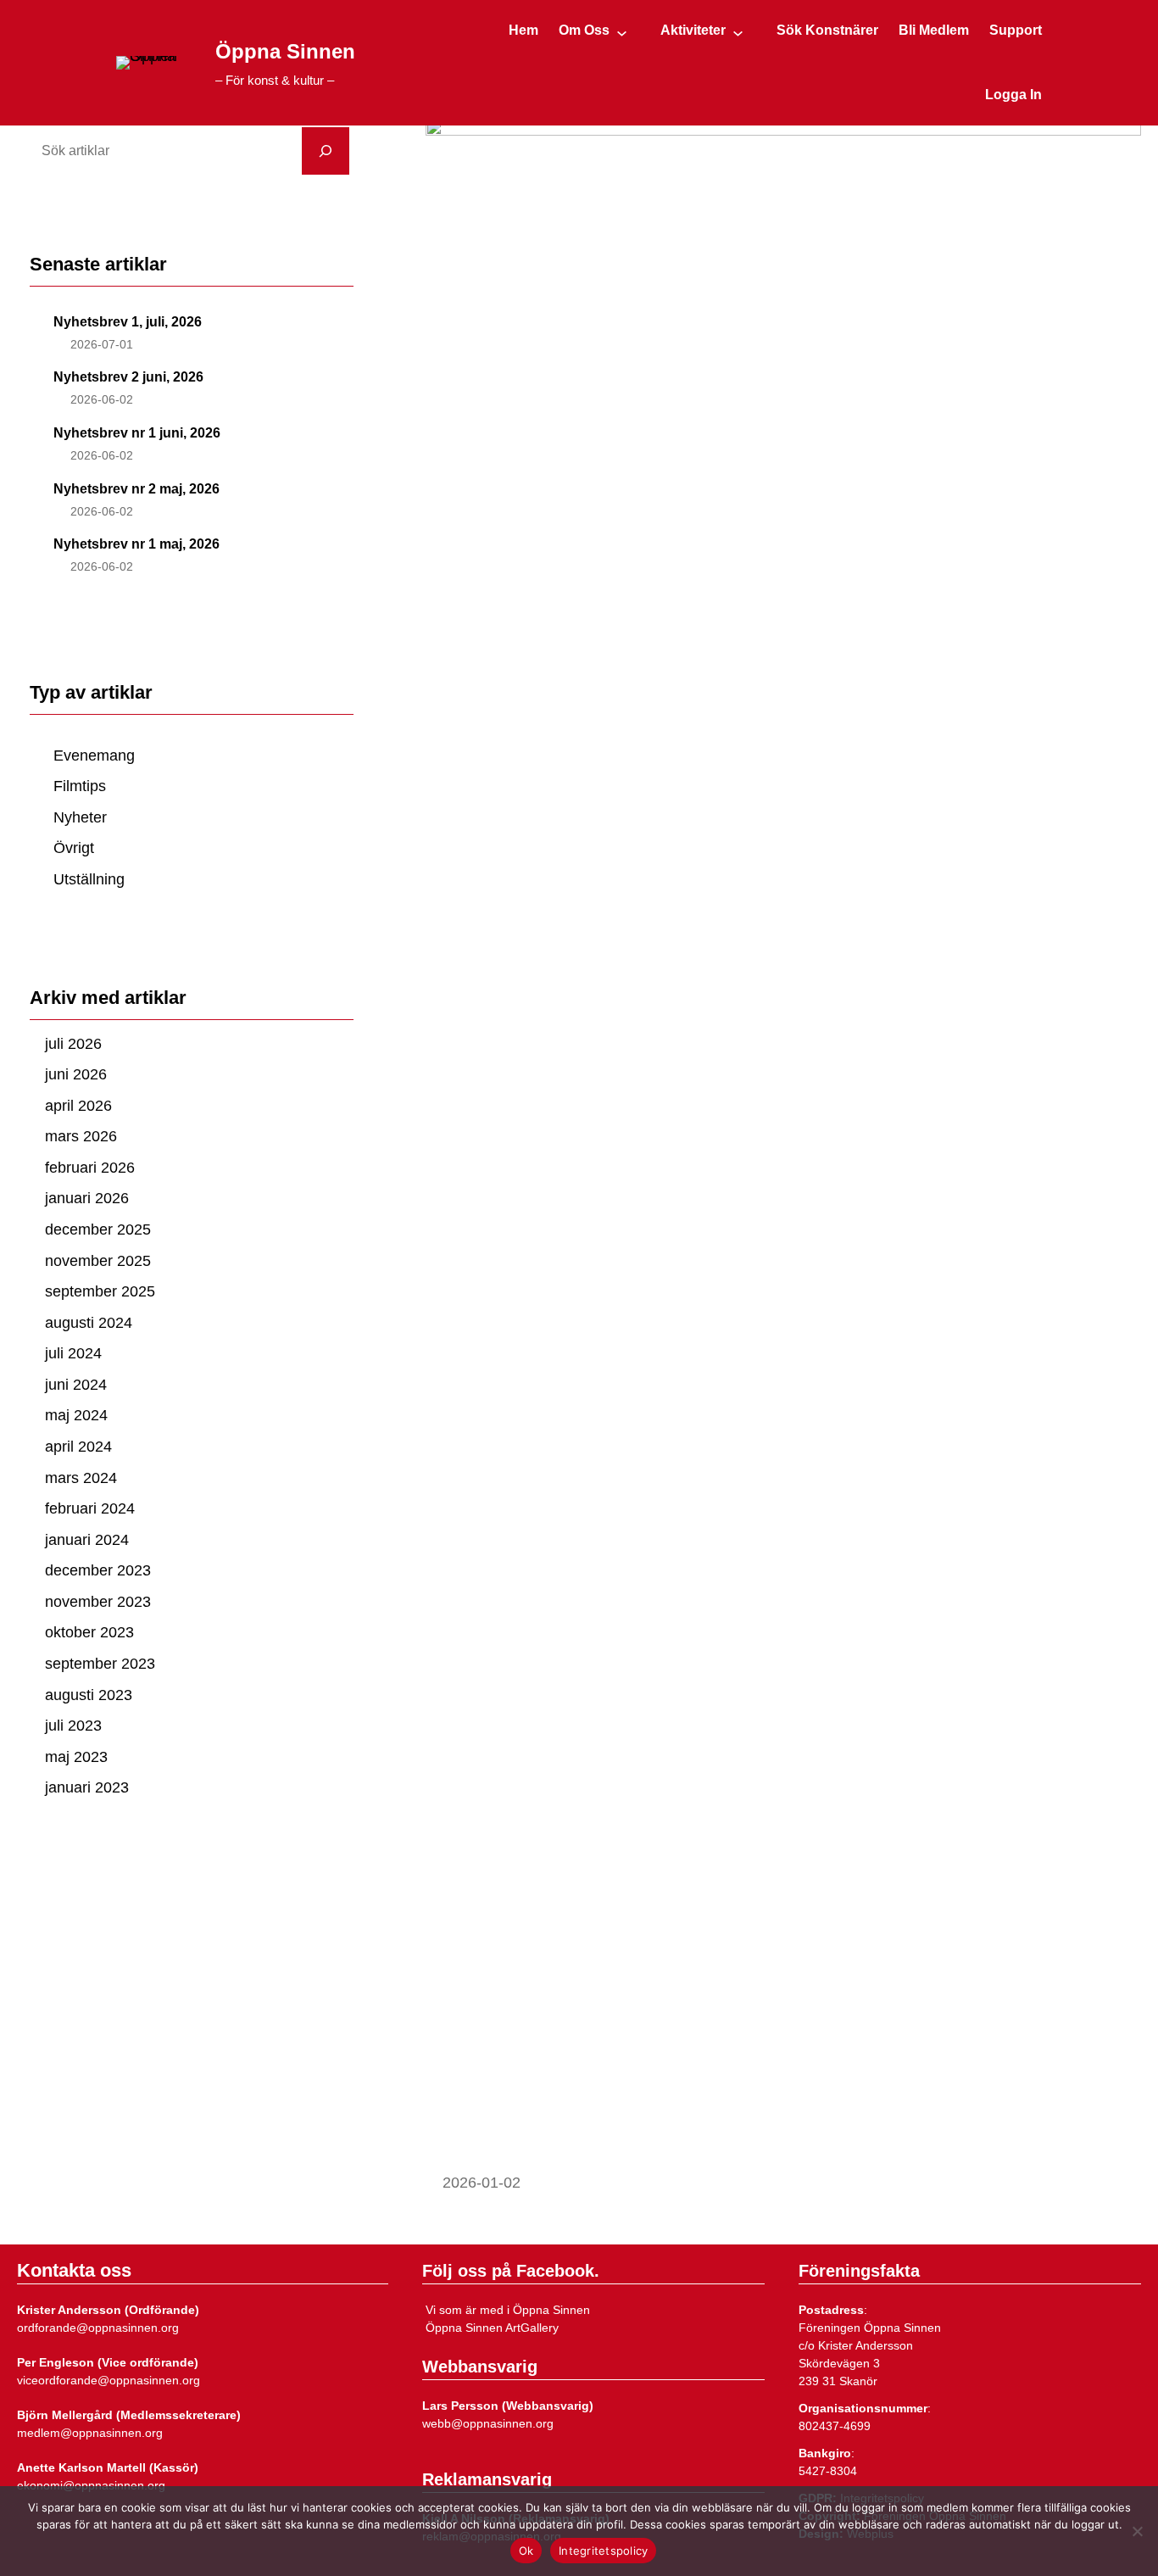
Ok (526, 2551)
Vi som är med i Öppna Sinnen (506, 2310)
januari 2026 (87, 1198)
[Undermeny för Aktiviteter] (738, 33)
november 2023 (98, 1602)
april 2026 (78, 1106)
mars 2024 (81, 1478)
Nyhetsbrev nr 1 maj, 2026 (136, 544)
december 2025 (98, 1229)
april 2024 (78, 1447)
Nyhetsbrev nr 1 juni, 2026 (137, 433)
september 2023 (100, 1664)
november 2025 (98, 1261)
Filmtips (80, 786)
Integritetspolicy (603, 2551)
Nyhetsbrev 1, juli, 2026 (128, 322)
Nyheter (80, 817)
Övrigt (74, 848)
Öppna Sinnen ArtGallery (490, 2328)
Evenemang (94, 756)
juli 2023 (73, 1726)
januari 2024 (87, 1540)
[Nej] (1137, 2531)
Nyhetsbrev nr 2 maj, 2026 (136, 489)
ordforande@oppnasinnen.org (98, 2328)
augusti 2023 (89, 1695)
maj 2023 (76, 1757)
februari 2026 (90, 1168)
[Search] (326, 151)
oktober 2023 (89, 1632)
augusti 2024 (89, 1323)
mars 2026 (81, 1136)
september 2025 (100, 1291)
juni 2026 (76, 1074)
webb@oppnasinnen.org (488, 2423)
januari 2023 (87, 1787)
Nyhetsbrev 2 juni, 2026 (128, 377)
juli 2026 (73, 1044)
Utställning (89, 879)
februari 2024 (90, 1508)
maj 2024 (76, 1415)
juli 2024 (73, 1353)
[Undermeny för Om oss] (622, 33)
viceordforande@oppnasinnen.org (109, 2380)
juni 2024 (76, 1385)
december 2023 (98, 1570)
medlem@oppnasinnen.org (90, 2433)
